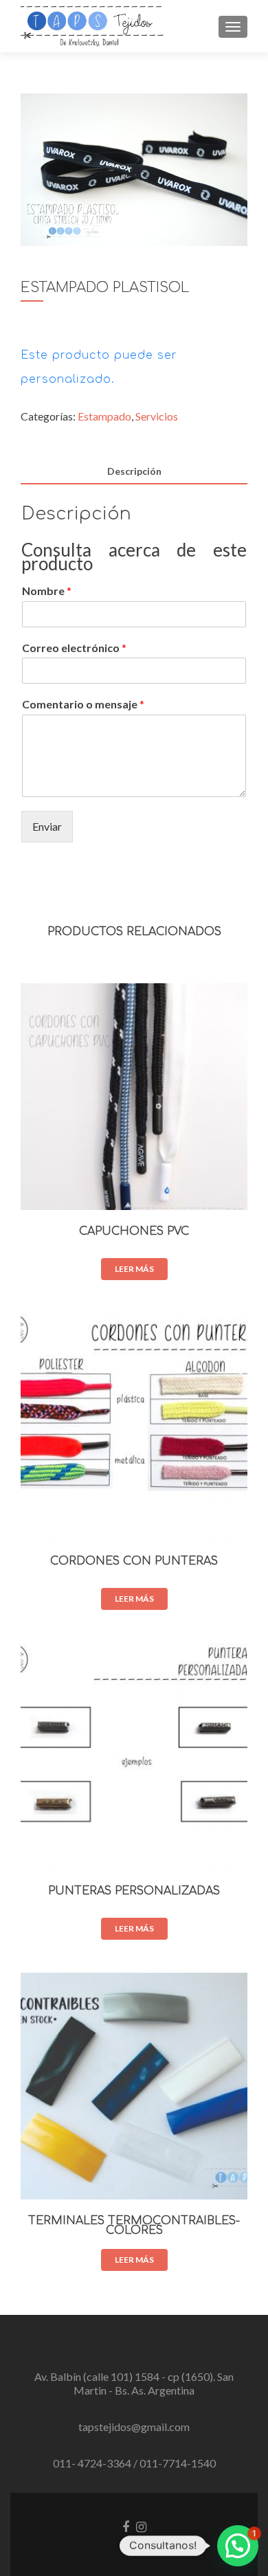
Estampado (104, 416)
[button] (238, 2546)
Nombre (47, 591)
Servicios (157, 416)
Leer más (134, 1269)
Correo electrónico (74, 648)
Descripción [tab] (134, 471)
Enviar (47, 826)
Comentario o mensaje (83, 704)
